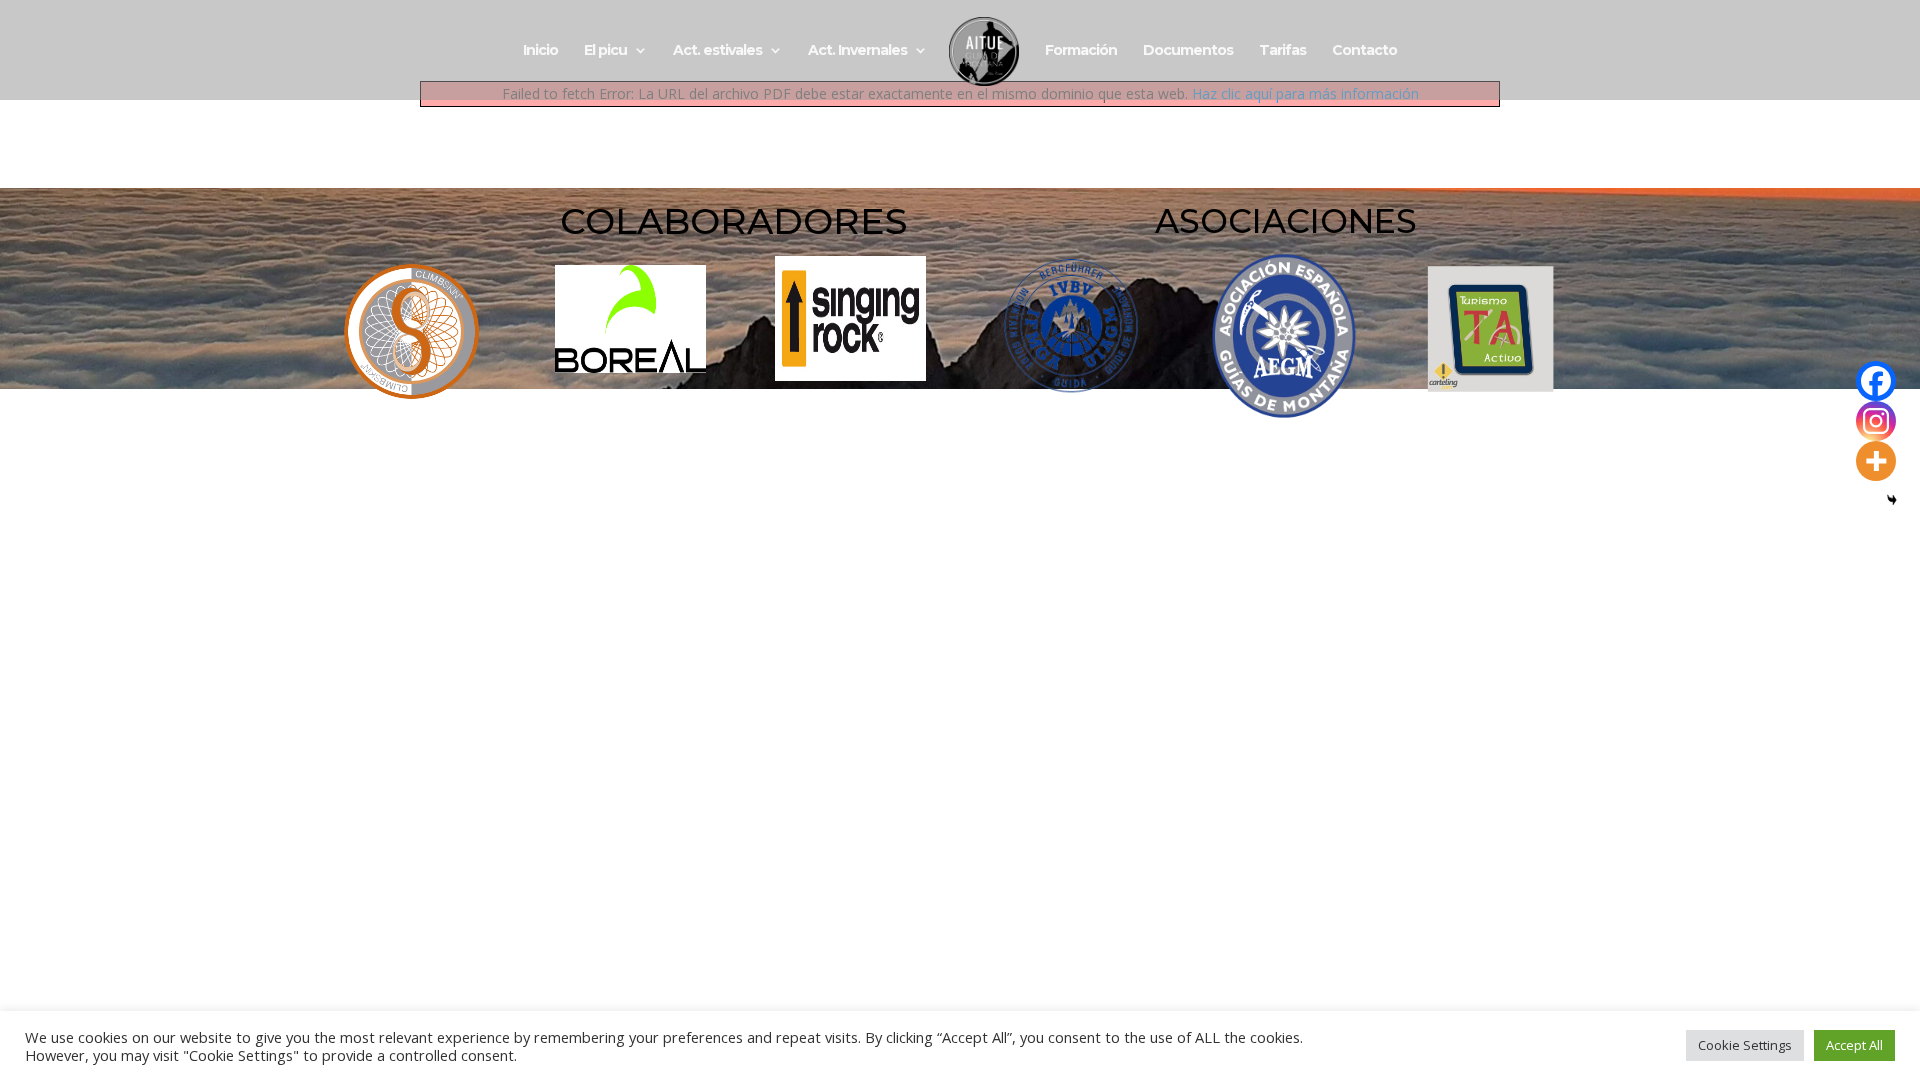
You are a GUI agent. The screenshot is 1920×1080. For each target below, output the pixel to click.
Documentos (1188, 51)
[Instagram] (1876, 421)
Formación (1081, 51)
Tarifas (1282, 51)
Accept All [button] (1854, 1045)
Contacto (1364, 51)
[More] (1876, 461)
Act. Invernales (857, 51)
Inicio (540, 51)
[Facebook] (1876, 381)
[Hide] (1892, 500)
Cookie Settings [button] (1745, 1045)
